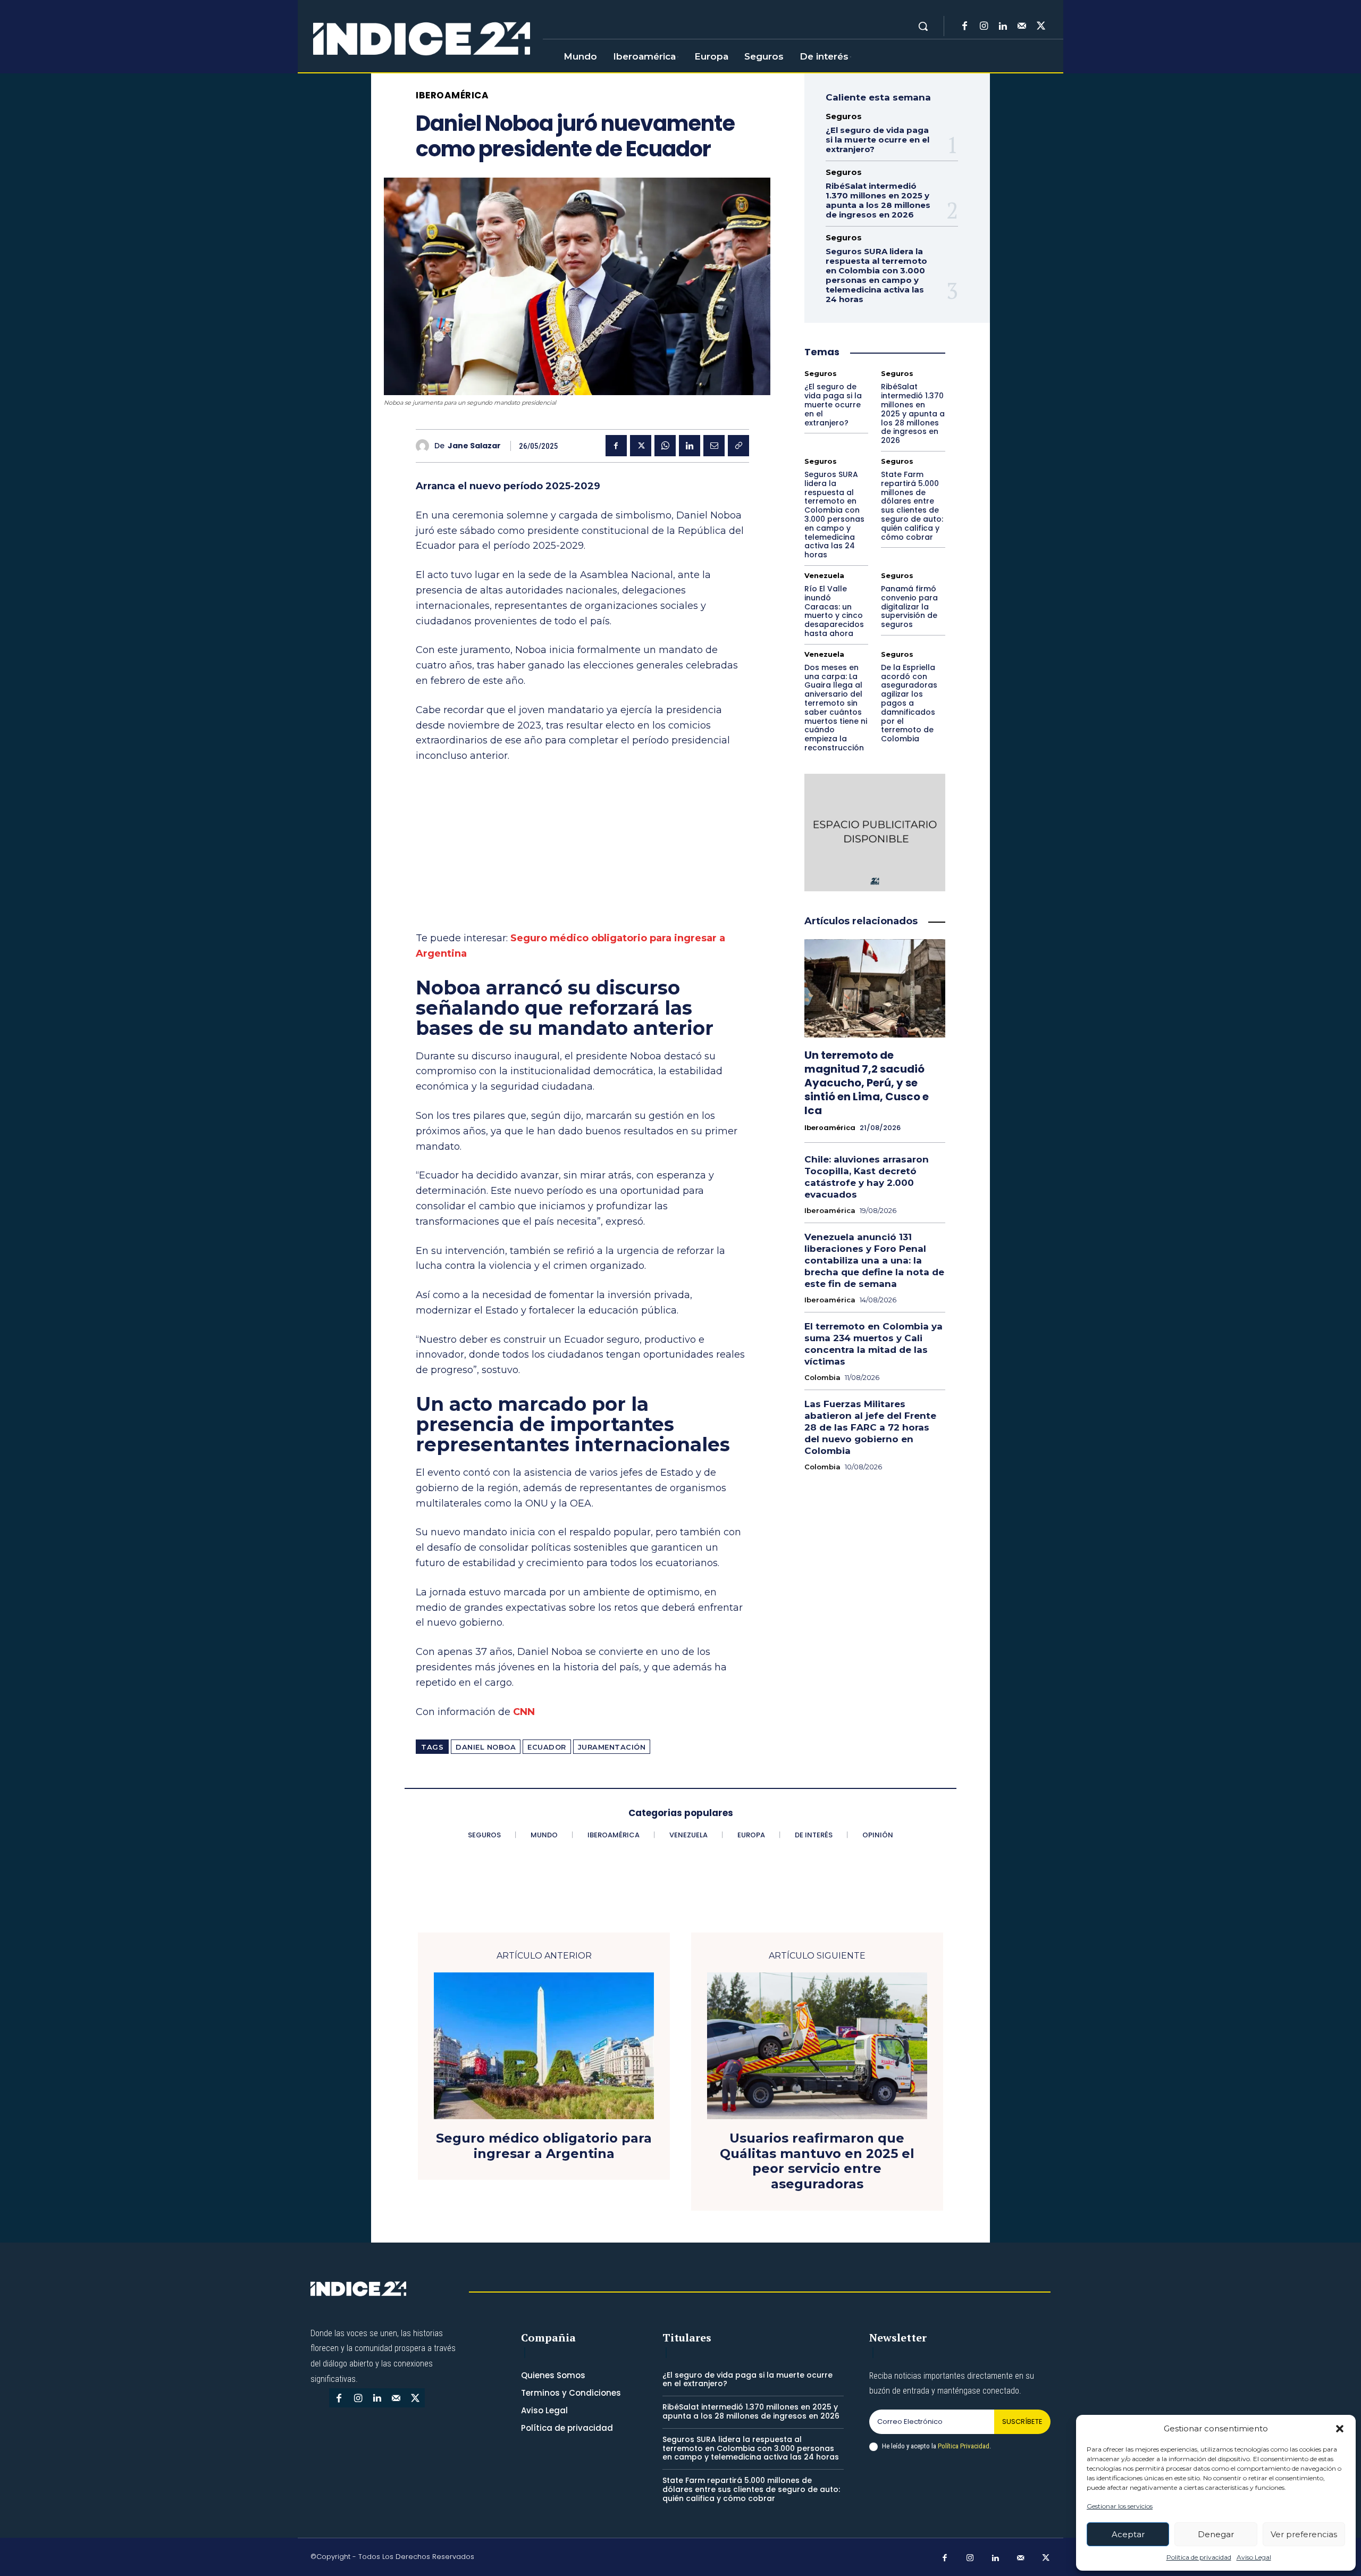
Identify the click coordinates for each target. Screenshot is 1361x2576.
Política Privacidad (964, 2446)
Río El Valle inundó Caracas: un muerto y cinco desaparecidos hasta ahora (834, 611)
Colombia (822, 1378)
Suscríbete (1022, 2422)
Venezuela (824, 576)
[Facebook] (964, 27)
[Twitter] (1041, 27)
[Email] (714, 446)
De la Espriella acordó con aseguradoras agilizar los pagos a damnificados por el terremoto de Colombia (909, 703)
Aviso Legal (1254, 2557)
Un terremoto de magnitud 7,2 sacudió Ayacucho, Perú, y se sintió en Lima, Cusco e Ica (867, 1083)
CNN (524, 1712)
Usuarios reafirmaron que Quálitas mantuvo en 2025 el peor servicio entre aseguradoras (817, 2161)
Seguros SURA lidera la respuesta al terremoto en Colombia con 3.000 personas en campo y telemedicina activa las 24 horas (876, 275)
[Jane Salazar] (425, 446)
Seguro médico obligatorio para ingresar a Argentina (544, 2146)
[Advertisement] (582, 852)
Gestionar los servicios (1120, 2506)
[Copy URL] (738, 446)
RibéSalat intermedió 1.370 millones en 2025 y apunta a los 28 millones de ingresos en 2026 (878, 200)
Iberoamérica (452, 95)
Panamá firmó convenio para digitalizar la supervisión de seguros (909, 607)
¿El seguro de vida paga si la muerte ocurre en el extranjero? (877, 140)
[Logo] (422, 39)
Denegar (1216, 2534)
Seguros (844, 116)
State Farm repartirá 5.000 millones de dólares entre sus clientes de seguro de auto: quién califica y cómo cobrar (912, 506)
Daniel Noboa (486, 1747)
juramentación (612, 1747)
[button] (1340, 2429)
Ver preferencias (1304, 2534)
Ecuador (547, 1747)
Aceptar (1128, 2534)
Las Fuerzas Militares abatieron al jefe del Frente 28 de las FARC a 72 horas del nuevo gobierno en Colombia (870, 1427)
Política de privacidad (1199, 2557)
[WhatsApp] (665, 446)
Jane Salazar (474, 446)
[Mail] (1022, 27)
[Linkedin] (1003, 27)
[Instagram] (984, 27)
